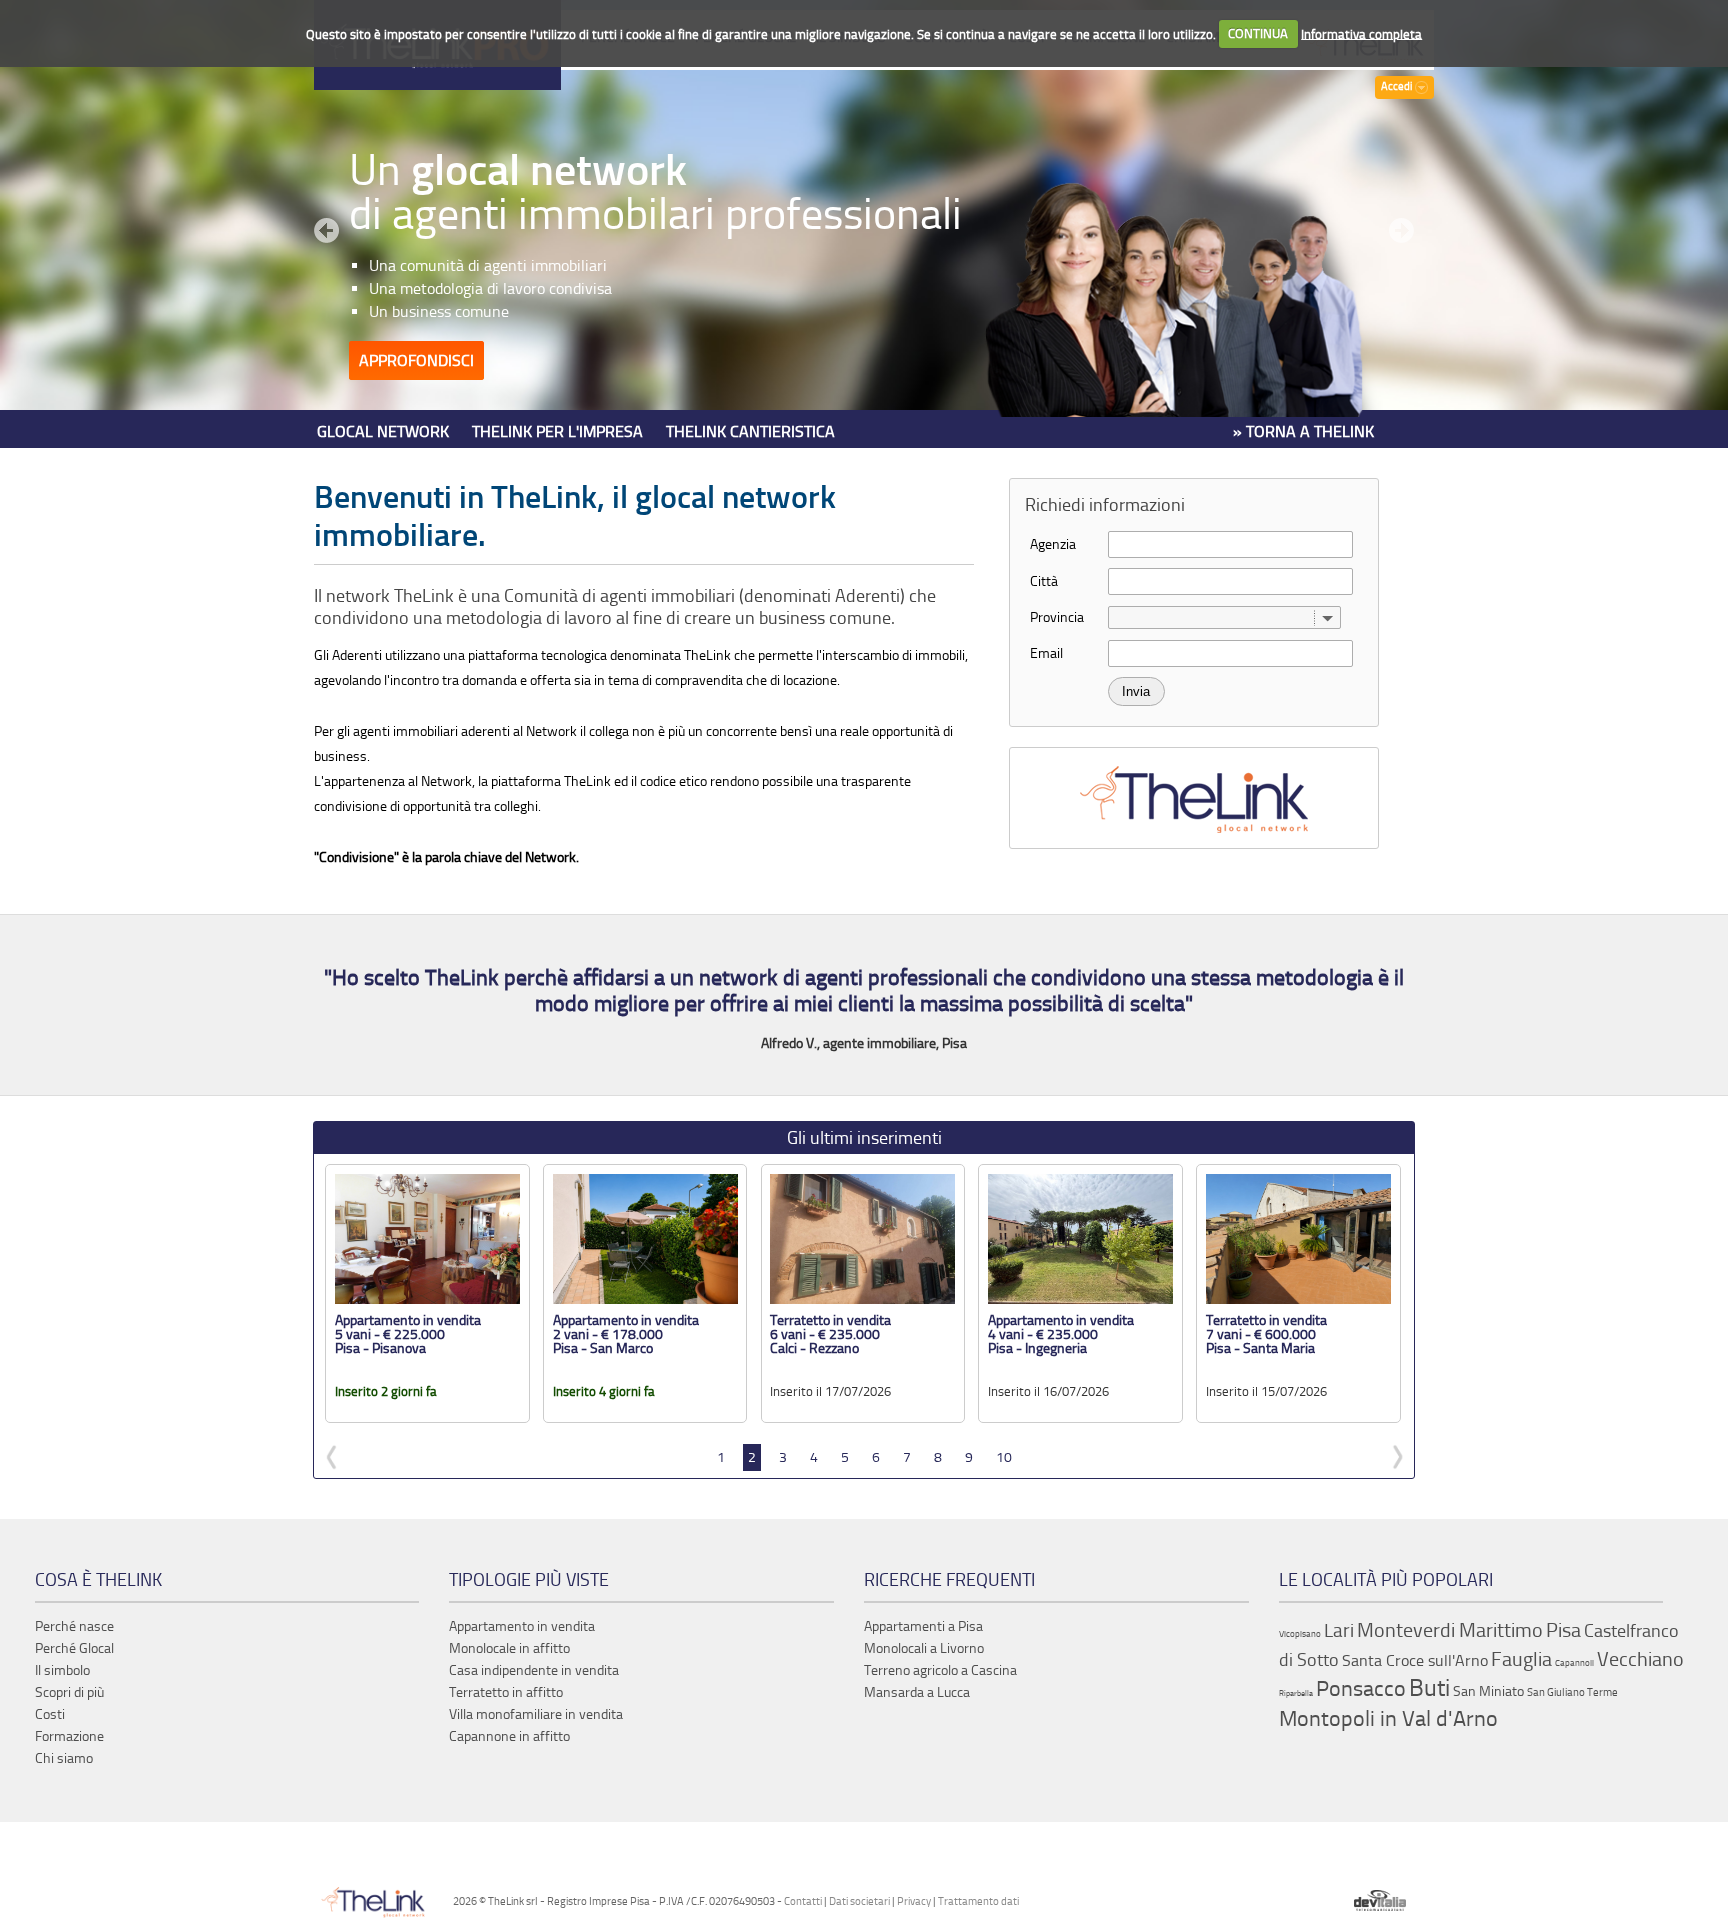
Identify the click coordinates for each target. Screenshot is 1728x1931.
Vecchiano (1640, 1659)
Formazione (69, 1736)
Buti (1429, 1688)
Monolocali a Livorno (924, 1648)
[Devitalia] (1380, 1901)
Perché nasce (74, 1626)
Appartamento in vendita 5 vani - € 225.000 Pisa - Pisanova (408, 1334)
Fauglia (1521, 1659)
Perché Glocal (74, 1648)
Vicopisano (1300, 1634)
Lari (1339, 1630)
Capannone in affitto (509, 1736)
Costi (50, 1714)
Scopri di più (69, 1692)
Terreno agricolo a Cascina (940, 1670)
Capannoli (1574, 1663)
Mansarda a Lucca (917, 1692)
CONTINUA (1258, 33)
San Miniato (1488, 1691)
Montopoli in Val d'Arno (1388, 1719)
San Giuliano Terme (1572, 1692)
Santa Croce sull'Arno (1415, 1660)
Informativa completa (1361, 33)
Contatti (803, 1901)
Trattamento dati (978, 1901)
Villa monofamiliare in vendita (536, 1714)
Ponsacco (1361, 1689)
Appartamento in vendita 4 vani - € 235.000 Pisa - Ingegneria (1061, 1334)
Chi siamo (64, 1758)
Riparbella (1296, 1693)
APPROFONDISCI (416, 360)
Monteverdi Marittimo (1450, 1630)
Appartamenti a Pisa (923, 1626)
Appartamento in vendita (522, 1626)
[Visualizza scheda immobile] (427, 1299)
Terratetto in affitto (506, 1692)
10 (1004, 1457)
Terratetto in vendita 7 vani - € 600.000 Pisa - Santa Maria (1266, 1334)
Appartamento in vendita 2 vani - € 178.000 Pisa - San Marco (626, 1334)
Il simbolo (62, 1670)
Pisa (1563, 1630)
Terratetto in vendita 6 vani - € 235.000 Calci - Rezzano (830, 1334)
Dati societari (859, 1901)
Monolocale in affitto (509, 1648)
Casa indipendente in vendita (534, 1670)
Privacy (914, 1901)
